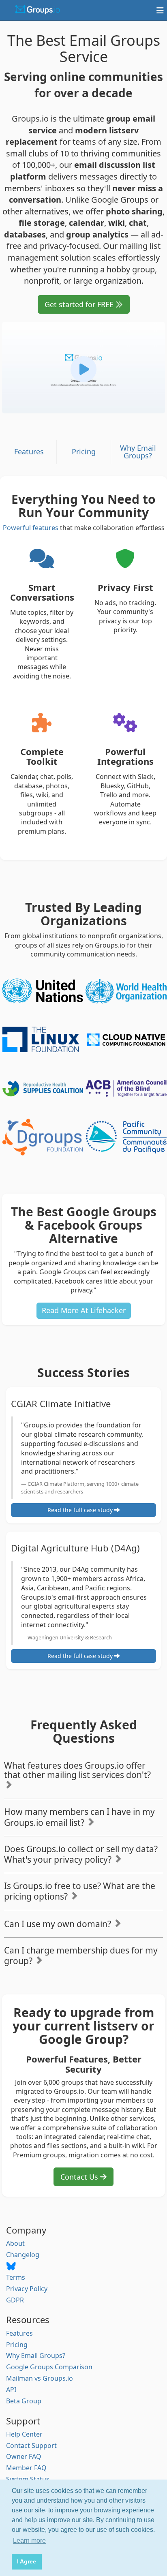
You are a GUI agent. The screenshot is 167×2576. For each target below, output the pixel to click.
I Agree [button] (27, 2561)
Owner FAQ (24, 2456)
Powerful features (31, 528)
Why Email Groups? (138, 452)
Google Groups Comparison (49, 2367)
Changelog (23, 2255)
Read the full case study (81, 1510)
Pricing (84, 451)
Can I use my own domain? (59, 1924)
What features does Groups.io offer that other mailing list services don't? (77, 1770)
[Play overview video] (83, 368)
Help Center (24, 2434)
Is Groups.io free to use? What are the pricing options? (80, 1891)
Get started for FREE (80, 304)
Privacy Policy (27, 2289)
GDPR (15, 2300)
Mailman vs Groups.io (40, 2378)
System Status (28, 2479)
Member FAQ (26, 2468)
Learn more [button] (29, 2541)
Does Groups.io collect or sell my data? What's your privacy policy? (81, 1854)
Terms (16, 2277)
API (11, 2390)
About (15, 2243)
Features (29, 451)
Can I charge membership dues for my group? (81, 1956)
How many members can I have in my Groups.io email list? (79, 1817)
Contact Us (80, 2177)
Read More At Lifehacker (84, 1310)
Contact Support (31, 2445)
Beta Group (24, 2401)
